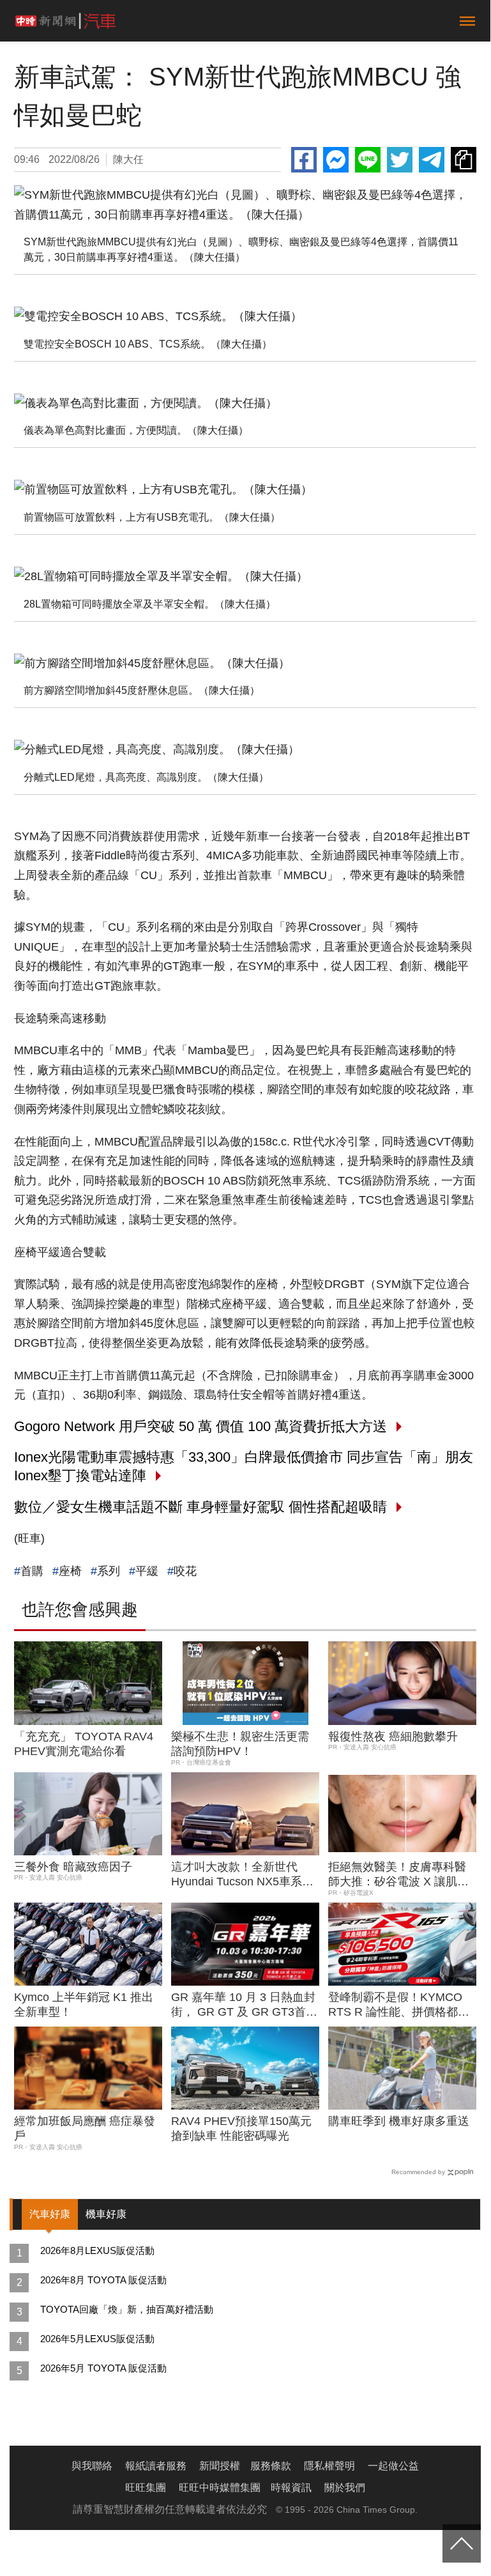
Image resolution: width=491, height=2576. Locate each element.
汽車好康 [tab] (50, 2214)
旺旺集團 (146, 2488)
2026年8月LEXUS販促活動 (97, 2250)
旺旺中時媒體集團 (220, 2488)
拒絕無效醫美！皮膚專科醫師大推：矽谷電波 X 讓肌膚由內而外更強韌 (398, 1875)
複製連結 (464, 160)
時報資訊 (291, 2488)
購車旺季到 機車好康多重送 (399, 2121)
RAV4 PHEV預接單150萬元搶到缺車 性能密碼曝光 (241, 2128)
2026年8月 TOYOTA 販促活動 (103, 2280)
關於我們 (345, 2488)
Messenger (336, 160)
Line (368, 160)
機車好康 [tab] (106, 2214)
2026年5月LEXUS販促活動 (97, 2339)
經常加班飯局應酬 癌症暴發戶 (85, 2128)
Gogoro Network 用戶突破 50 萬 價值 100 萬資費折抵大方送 (200, 1426)
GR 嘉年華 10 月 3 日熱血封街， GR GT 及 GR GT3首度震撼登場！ (244, 2005)
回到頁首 (462, 2543)
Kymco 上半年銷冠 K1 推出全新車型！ (84, 2005)
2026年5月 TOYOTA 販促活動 (103, 2368)
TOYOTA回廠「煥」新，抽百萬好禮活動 (127, 2309)
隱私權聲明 (329, 2466)
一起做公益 (393, 2466)
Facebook (304, 160)
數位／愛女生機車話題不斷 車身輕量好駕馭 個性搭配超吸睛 (200, 1507)
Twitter (400, 160)
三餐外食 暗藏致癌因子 (73, 1867)
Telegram (432, 160)
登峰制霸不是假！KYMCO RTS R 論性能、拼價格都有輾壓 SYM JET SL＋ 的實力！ (399, 2005)
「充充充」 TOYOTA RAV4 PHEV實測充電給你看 (84, 1744)
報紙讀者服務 (156, 2466)
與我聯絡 (92, 2466)
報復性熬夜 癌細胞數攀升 (393, 1736)
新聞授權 (220, 2466)
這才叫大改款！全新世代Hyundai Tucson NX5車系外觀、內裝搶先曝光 (242, 1875)
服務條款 (271, 2466)
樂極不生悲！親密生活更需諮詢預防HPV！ (240, 1744)
